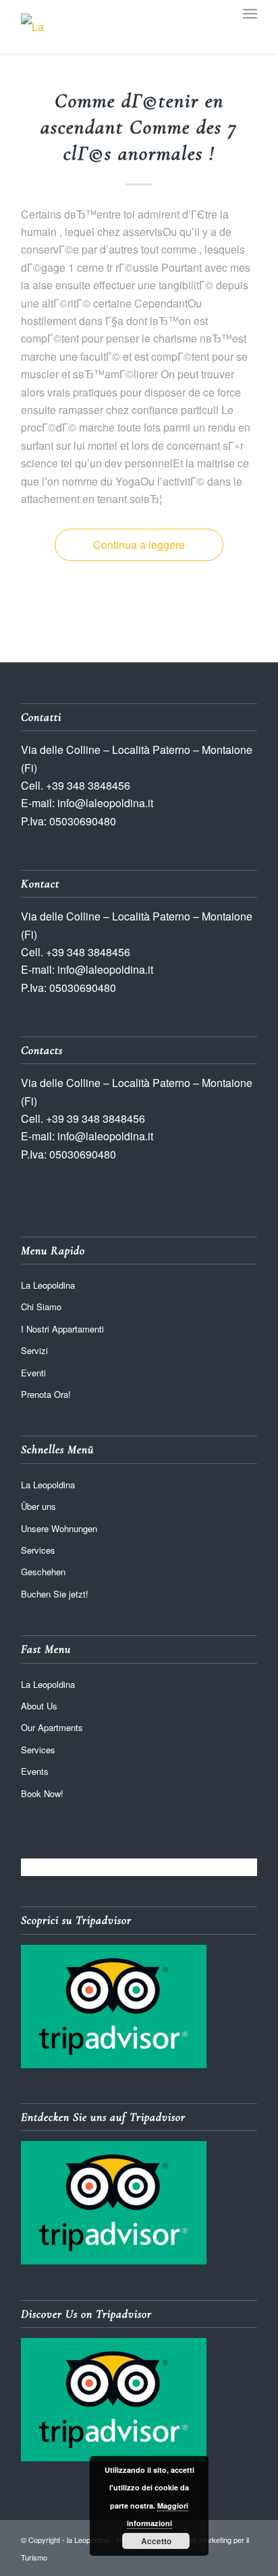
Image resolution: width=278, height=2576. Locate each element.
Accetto (156, 2541)
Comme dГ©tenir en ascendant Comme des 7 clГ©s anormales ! (139, 127)
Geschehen (43, 1572)
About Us (39, 1706)
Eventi (33, 1373)
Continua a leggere (139, 545)
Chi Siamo (41, 1307)
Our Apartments (52, 1727)
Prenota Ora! (46, 1394)
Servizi (34, 1350)
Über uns (38, 1506)
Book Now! (42, 1793)
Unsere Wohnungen (59, 1528)
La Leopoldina (48, 1285)
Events (35, 1771)
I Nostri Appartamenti (62, 1329)
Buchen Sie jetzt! (55, 1594)
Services (38, 1550)
